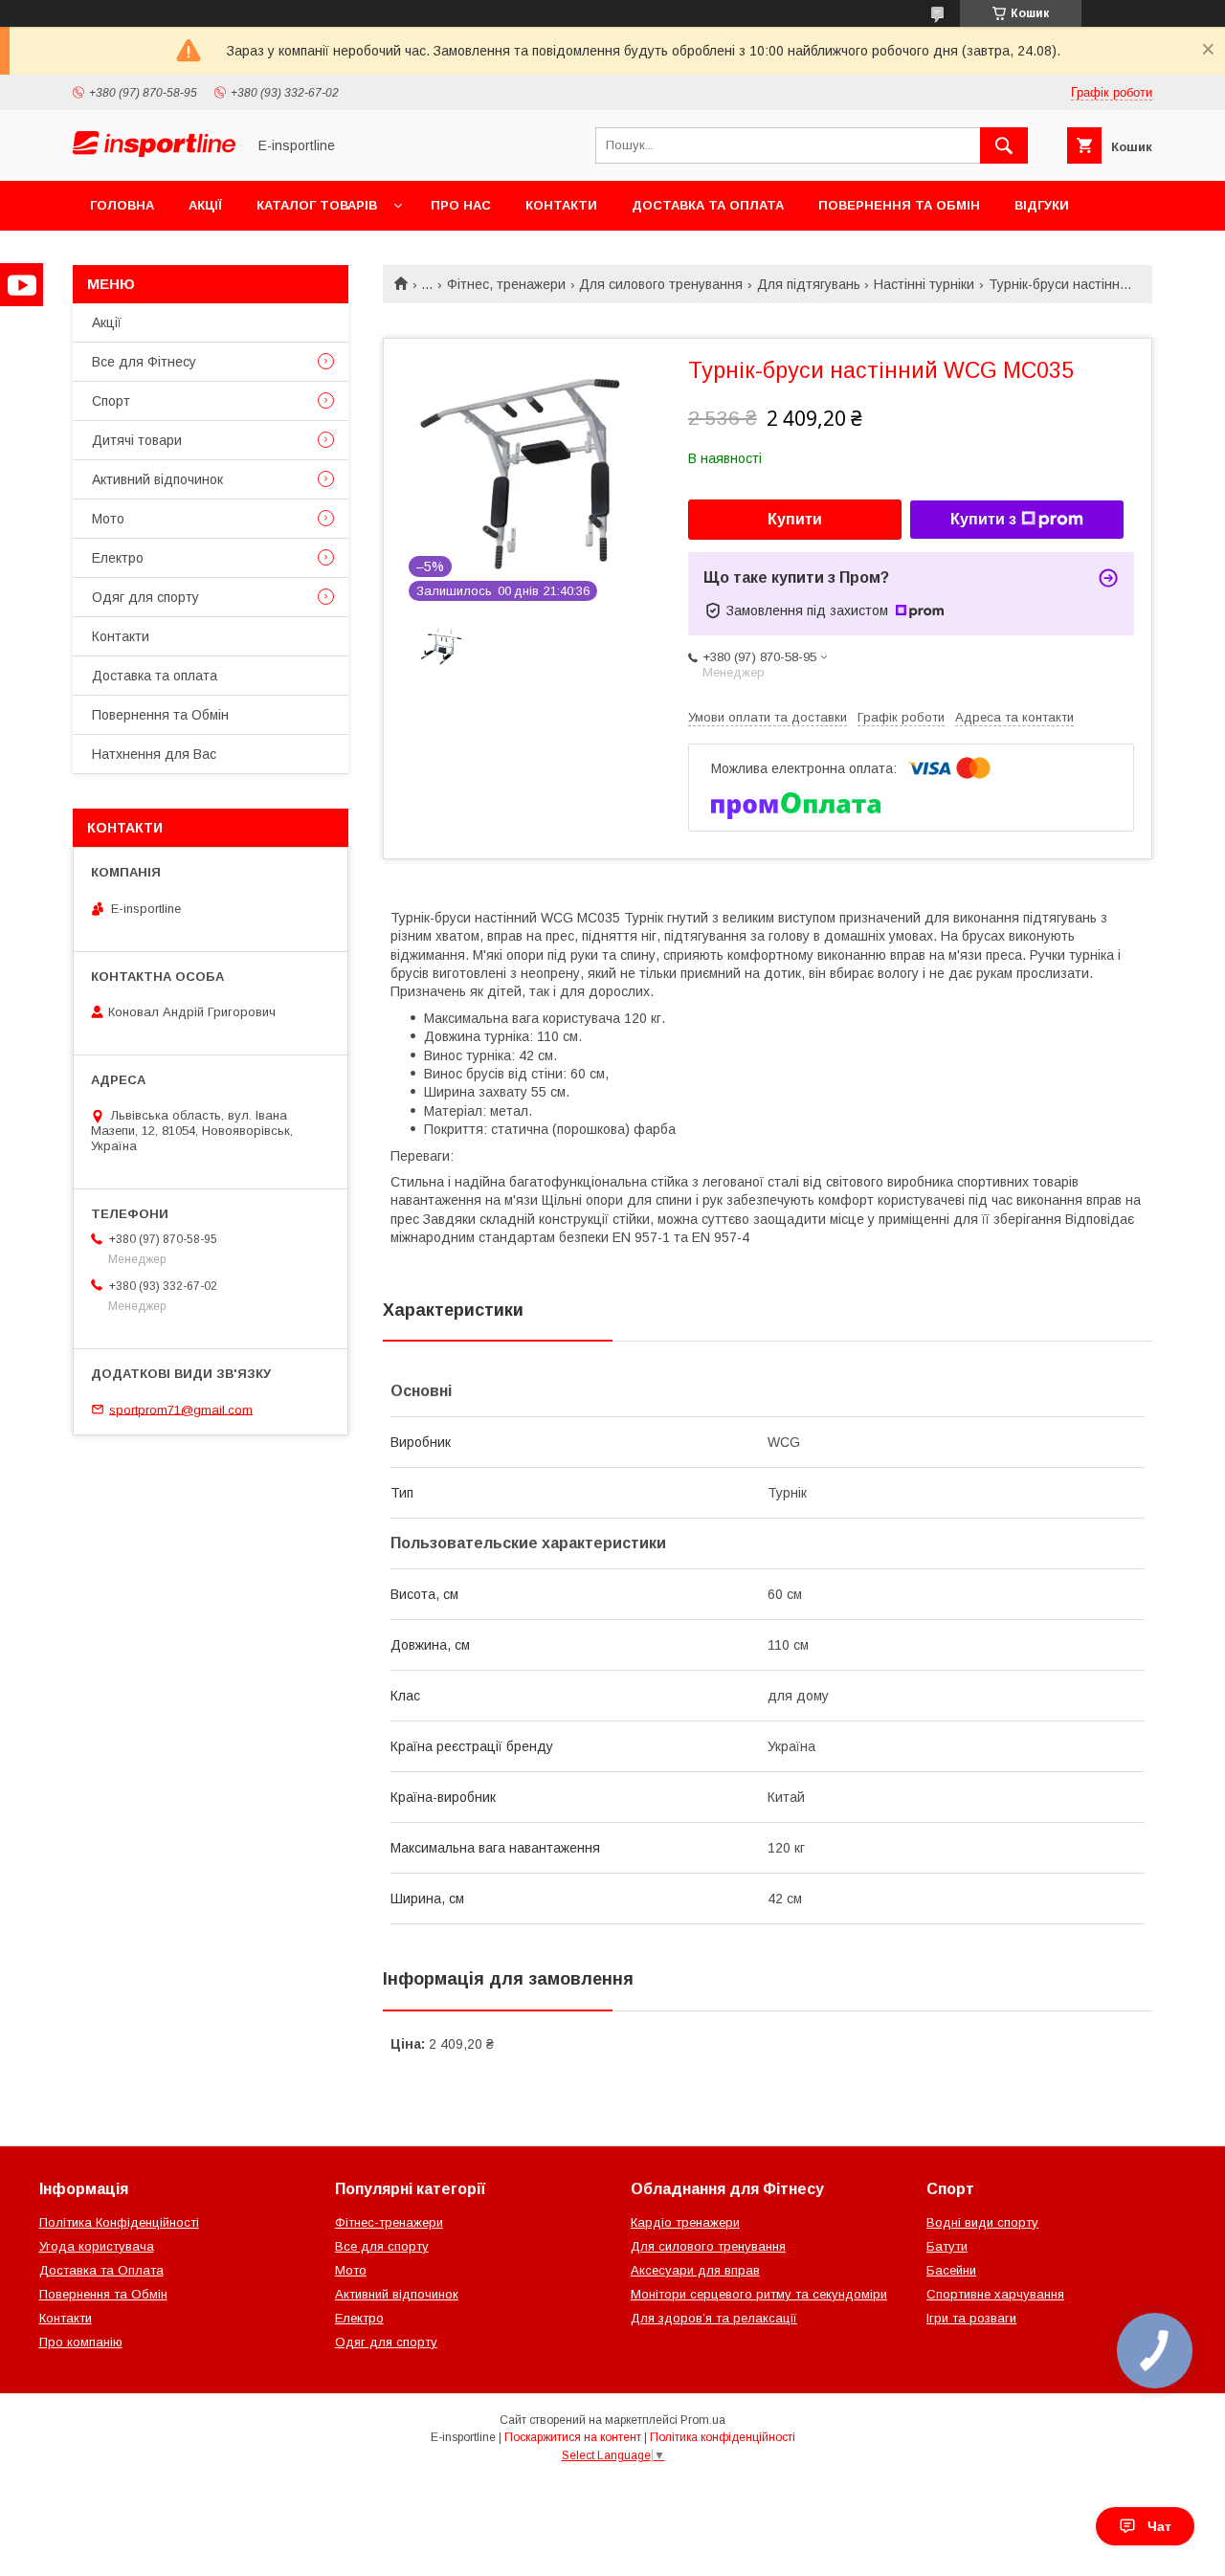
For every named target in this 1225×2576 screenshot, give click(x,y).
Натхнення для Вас (154, 754)
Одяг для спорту (145, 597)
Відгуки (1042, 205)
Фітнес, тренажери (506, 284)
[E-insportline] (154, 152)
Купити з (983, 519)
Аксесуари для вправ (695, 2270)
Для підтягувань (809, 284)
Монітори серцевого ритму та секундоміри (759, 2294)
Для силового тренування (661, 284)
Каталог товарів (317, 205)
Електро (118, 558)
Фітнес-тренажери (389, 2222)
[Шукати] (1004, 145)
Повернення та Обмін (899, 205)
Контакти (561, 205)
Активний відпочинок (157, 479)
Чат (1159, 2526)
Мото (108, 519)
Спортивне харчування (995, 2294)
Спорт (111, 401)
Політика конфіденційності (723, 2437)
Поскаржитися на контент (573, 2437)
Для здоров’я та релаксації (714, 2318)
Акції (205, 205)
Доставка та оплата (708, 205)
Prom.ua (703, 2420)
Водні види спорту (982, 2222)
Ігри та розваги (971, 2318)
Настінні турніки (924, 284)
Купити (795, 519)
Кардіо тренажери (685, 2222)
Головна (122, 205)
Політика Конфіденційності (119, 2222)
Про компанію (81, 2342)
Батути (947, 2246)
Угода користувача (97, 2246)
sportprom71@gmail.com (181, 1409)
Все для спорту (382, 2246)
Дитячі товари (137, 440)
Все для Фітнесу (144, 362)
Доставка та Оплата (101, 2270)
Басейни (951, 2270)
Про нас (461, 205)
